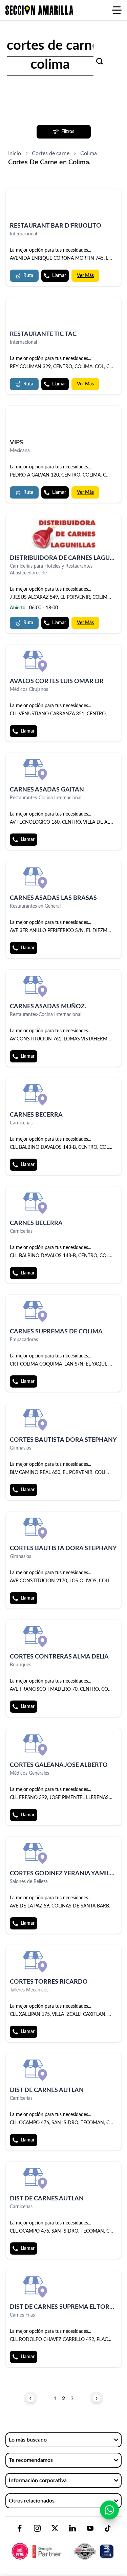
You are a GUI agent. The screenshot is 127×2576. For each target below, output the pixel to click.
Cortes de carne (51, 153)
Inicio (15, 153)
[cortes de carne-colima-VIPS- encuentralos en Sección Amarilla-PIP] (63, 423)
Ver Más (85, 276)
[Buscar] (100, 61)
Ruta (28, 276)
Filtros (68, 132)
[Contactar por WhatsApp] (109, 2510)
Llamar (59, 276)
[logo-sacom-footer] (63, 2546)
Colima (89, 153)
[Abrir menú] (117, 10)
